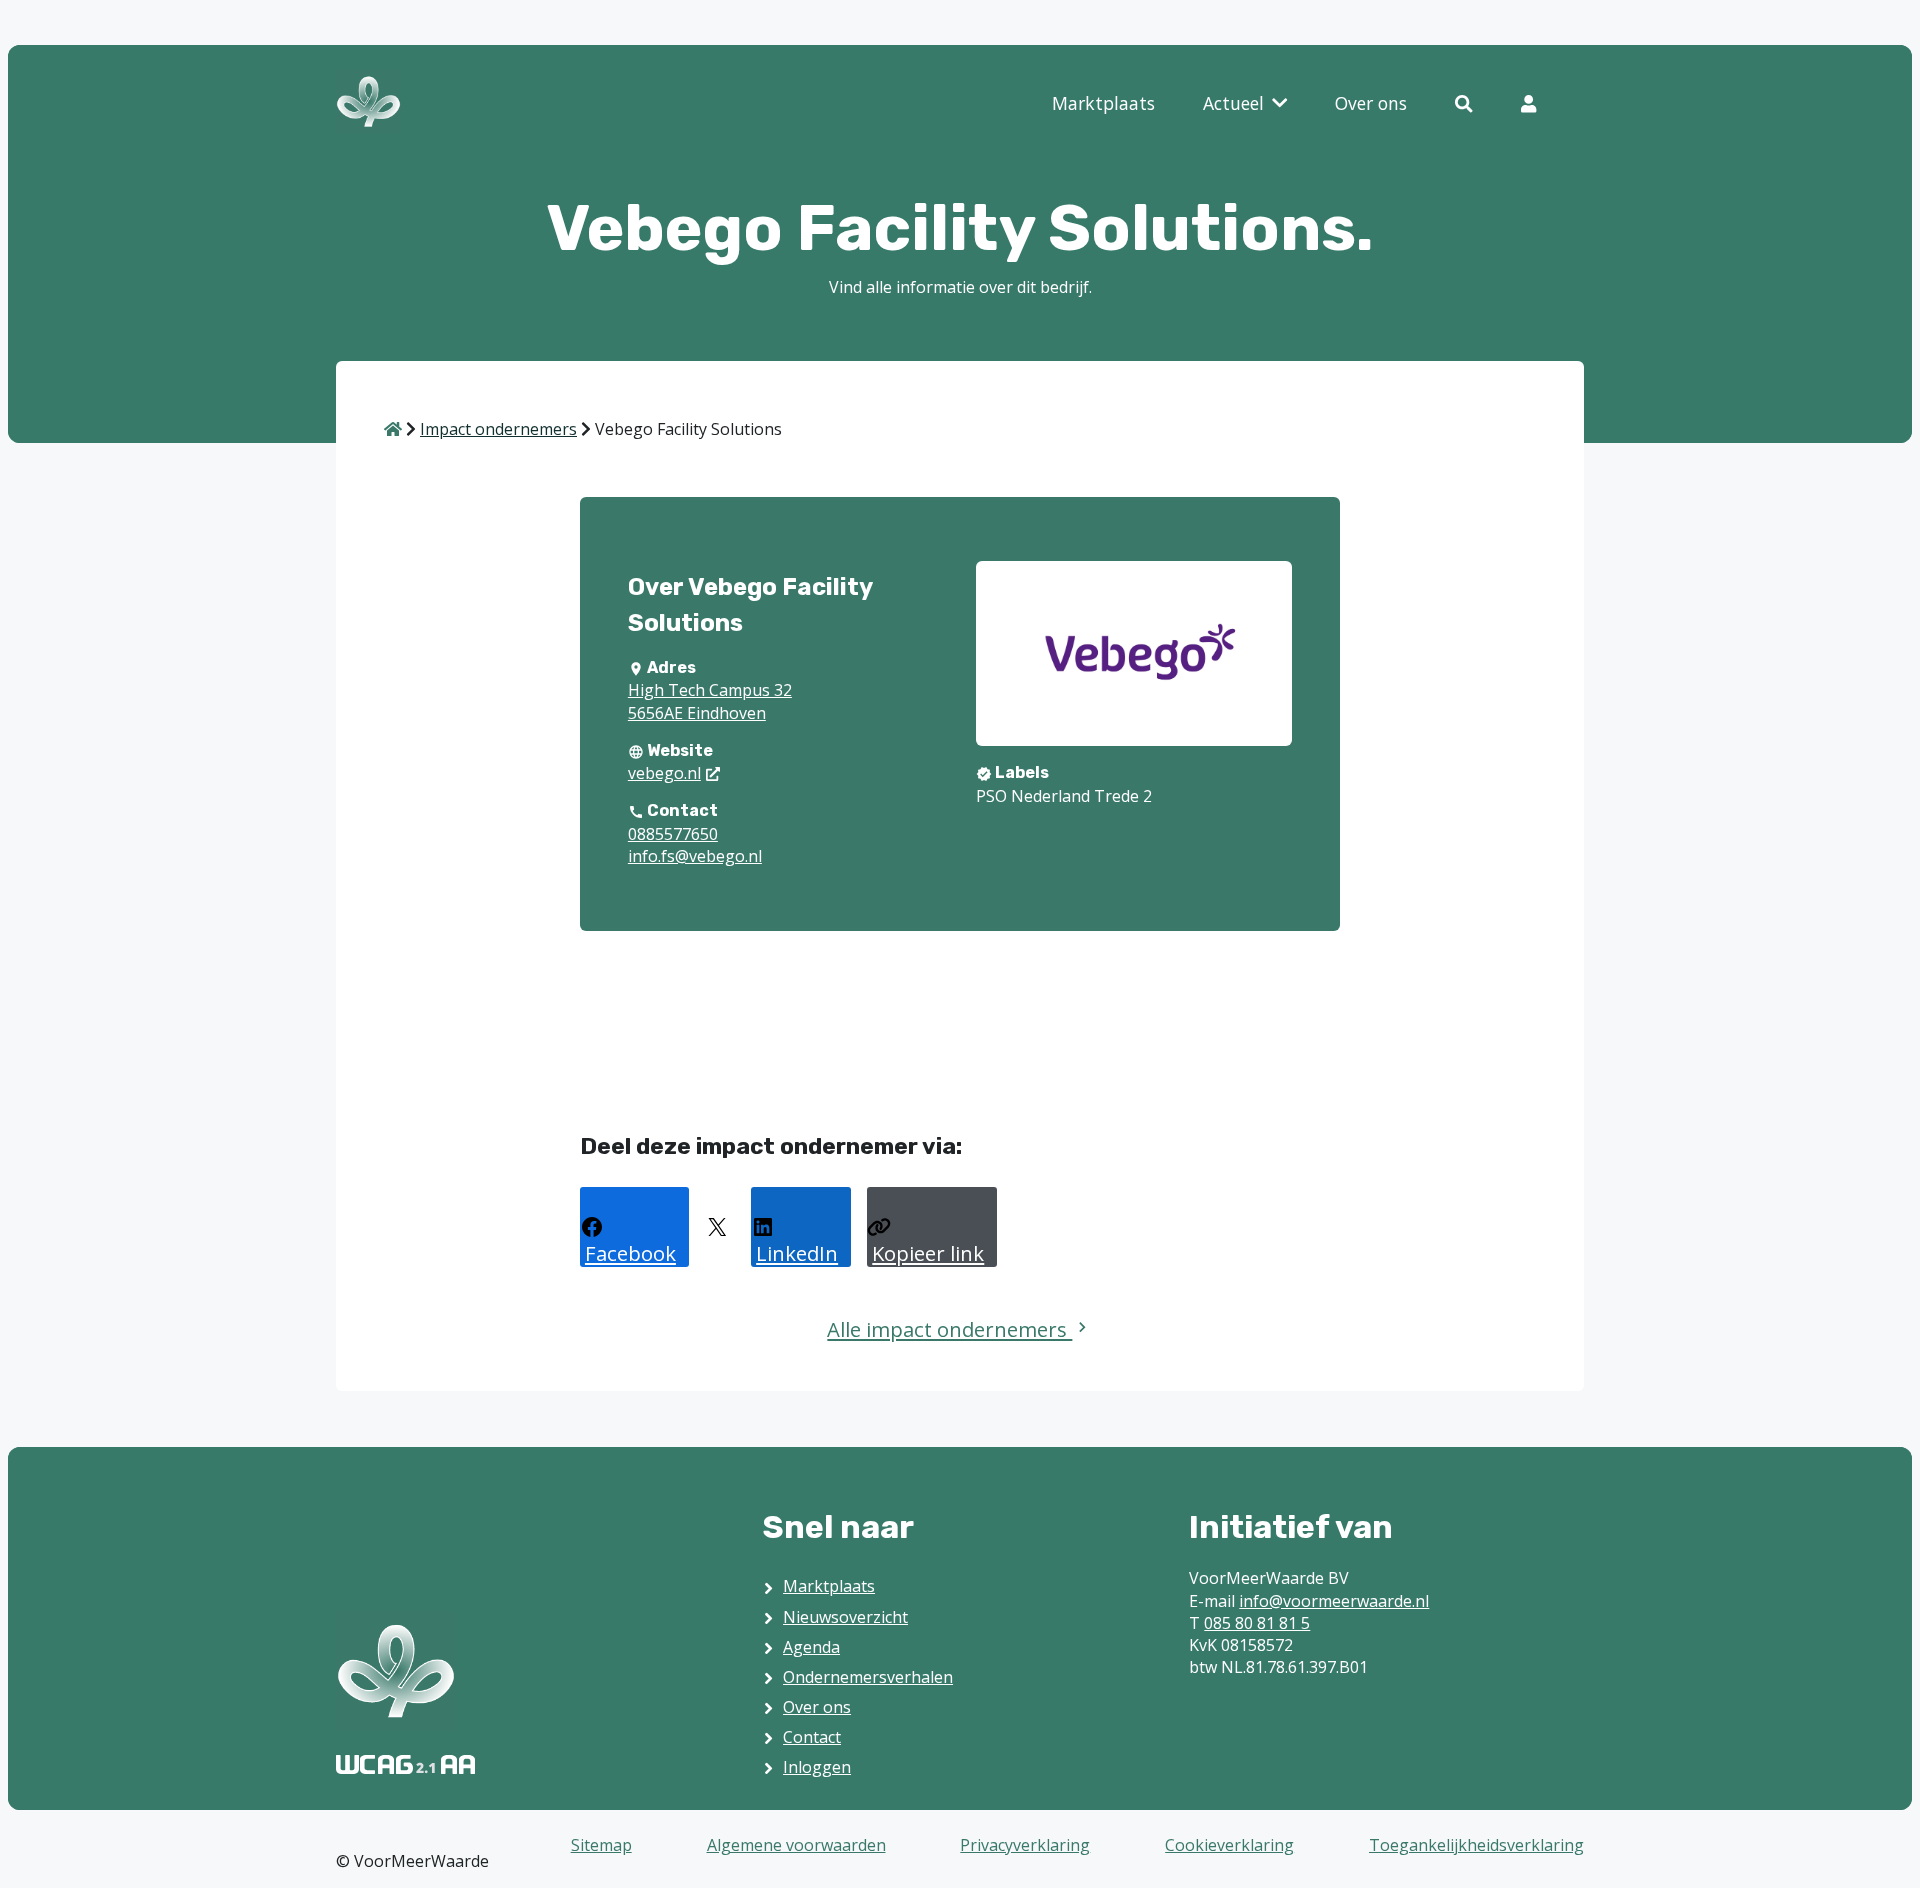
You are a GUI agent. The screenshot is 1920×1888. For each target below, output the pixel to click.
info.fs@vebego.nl (695, 856)
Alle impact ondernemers (949, 1329)
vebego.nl (664, 773)
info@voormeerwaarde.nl (1334, 1601)
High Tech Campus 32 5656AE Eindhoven (710, 701)
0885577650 (673, 834)
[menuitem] (1103, 104)
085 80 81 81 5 (1257, 1623)
